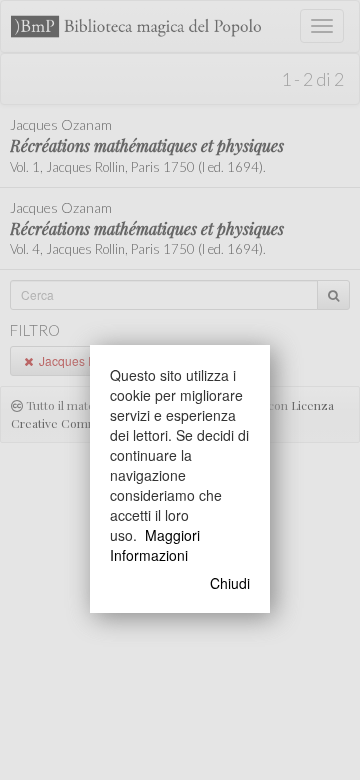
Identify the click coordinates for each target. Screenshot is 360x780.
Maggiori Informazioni (155, 545)
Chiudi (230, 583)
